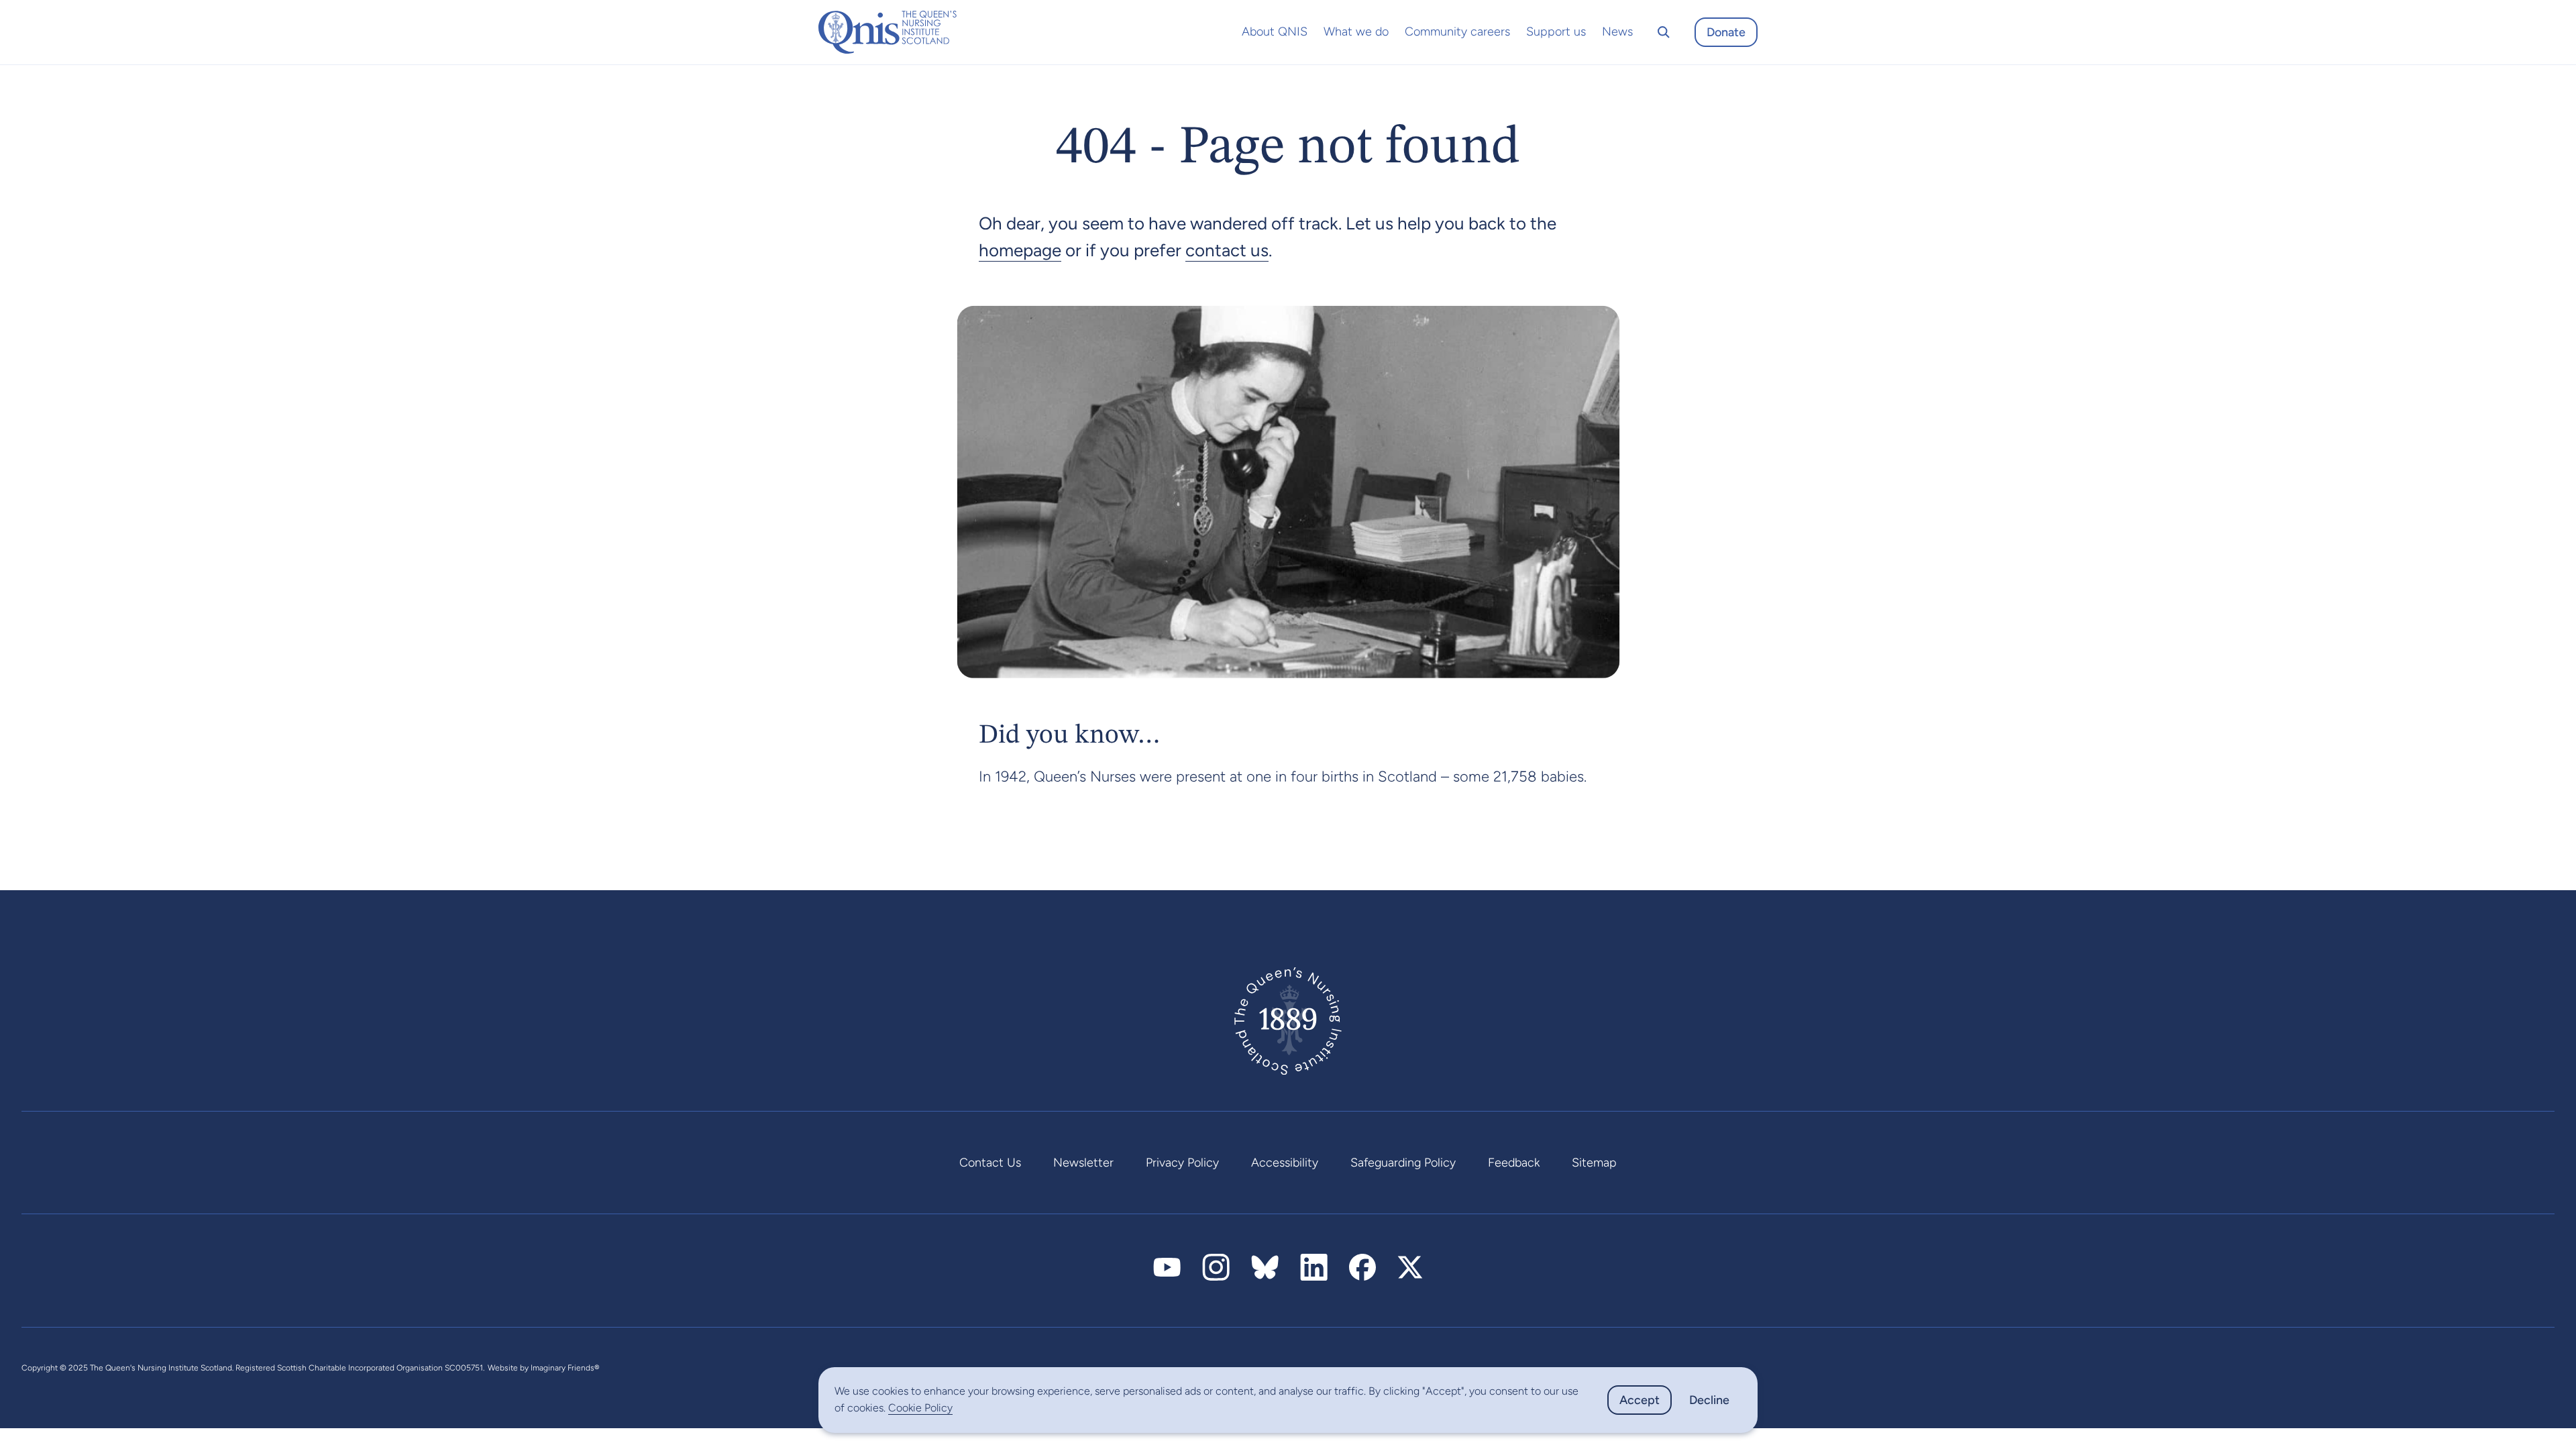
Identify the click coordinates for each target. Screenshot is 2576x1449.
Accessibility (1285, 1163)
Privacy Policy (1182, 1163)
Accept (1640, 1400)
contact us (1227, 250)
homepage (1020, 250)
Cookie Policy (920, 1408)
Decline (1709, 1400)
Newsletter (1083, 1163)
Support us (1556, 32)
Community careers (1457, 32)
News (1617, 32)
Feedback (1514, 1163)
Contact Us (990, 1163)
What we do (1356, 32)
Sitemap (1594, 1163)
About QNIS (1275, 32)
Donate (1726, 32)
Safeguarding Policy (1403, 1163)
